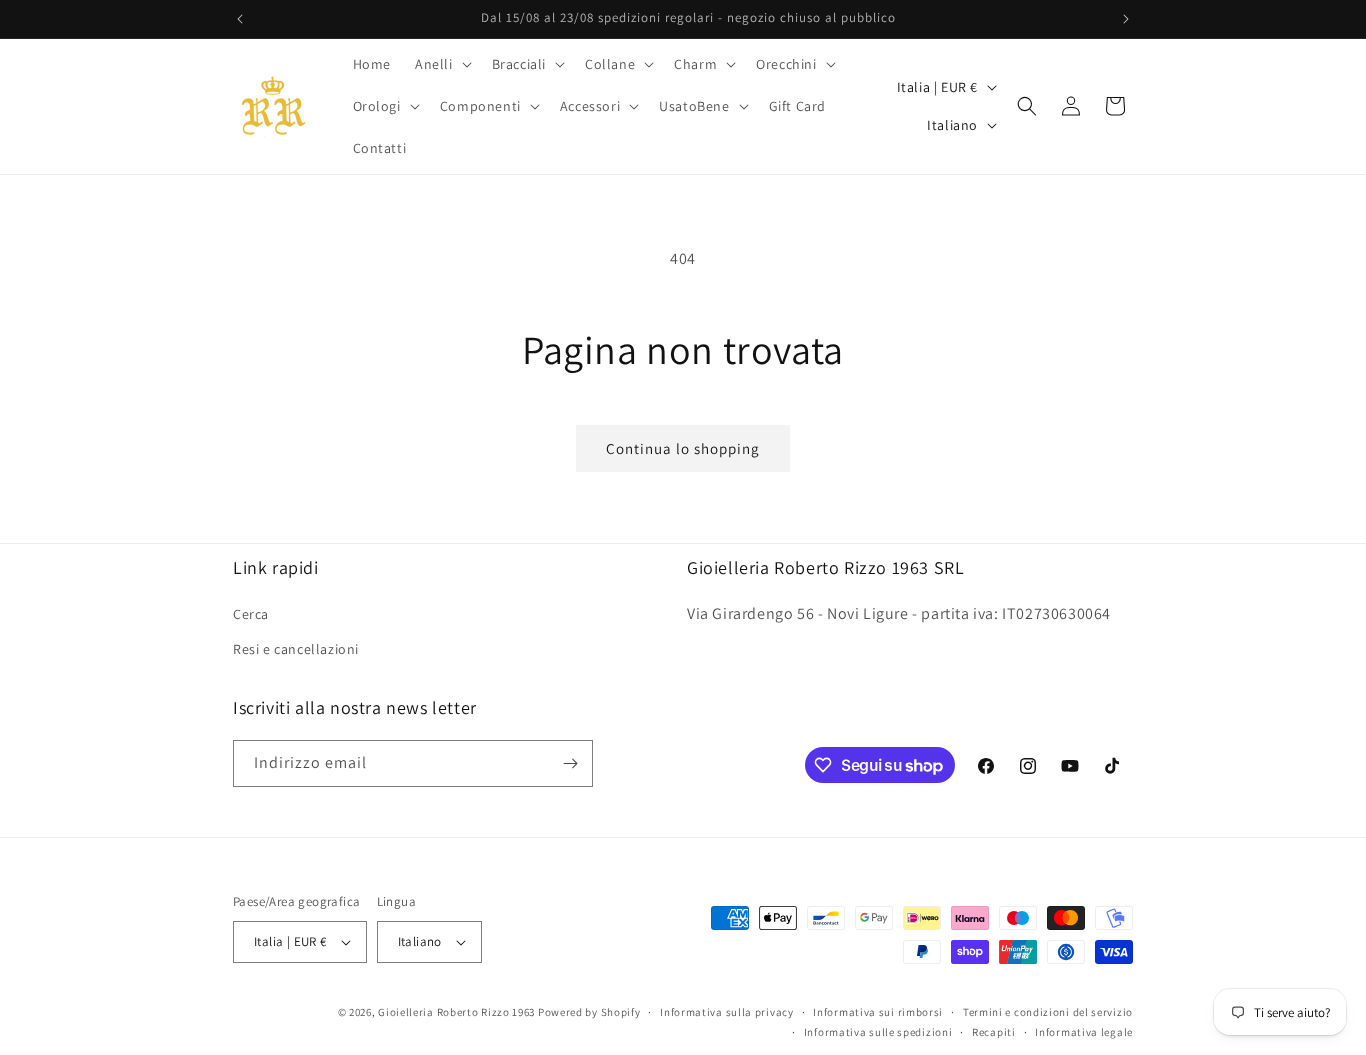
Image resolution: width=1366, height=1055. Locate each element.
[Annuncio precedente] (240, 19)
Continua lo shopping (683, 448)
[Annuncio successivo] (1126, 19)
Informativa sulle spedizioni (878, 1032)
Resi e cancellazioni (296, 648)
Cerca (251, 613)
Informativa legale (1084, 1032)
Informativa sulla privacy (727, 1012)
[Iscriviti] (570, 763)
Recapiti (994, 1032)
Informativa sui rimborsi (878, 1012)
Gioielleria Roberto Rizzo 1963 (456, 1012)
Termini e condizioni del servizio (1048, 1012)
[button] (441, 64)
